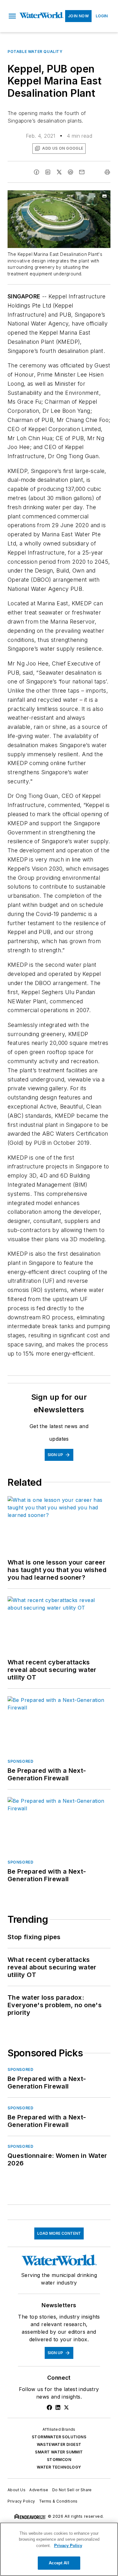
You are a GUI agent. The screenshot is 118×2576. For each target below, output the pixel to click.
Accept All (59, 2563)
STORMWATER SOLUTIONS (59, 2437)
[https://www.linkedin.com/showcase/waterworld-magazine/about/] (58, 2407)
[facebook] (37, 172)
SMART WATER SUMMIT (59, 2452)
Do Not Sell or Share (72, 2490)
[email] (82, 172)
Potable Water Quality (35, 52)
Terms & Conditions (58, 2501)
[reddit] (70, 172)
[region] (59, 2549)
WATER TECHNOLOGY (59, 2467)
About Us (17, 2490)
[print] (107, 172)
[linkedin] (48, 172)
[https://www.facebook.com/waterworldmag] (49, 2407)
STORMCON (59, 2460)
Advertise (39, 2490)
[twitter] (59, 172)
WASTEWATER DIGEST (59, 2444)
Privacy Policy (21, 2501)
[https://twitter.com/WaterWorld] (66, 2407)
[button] (12, 16)
